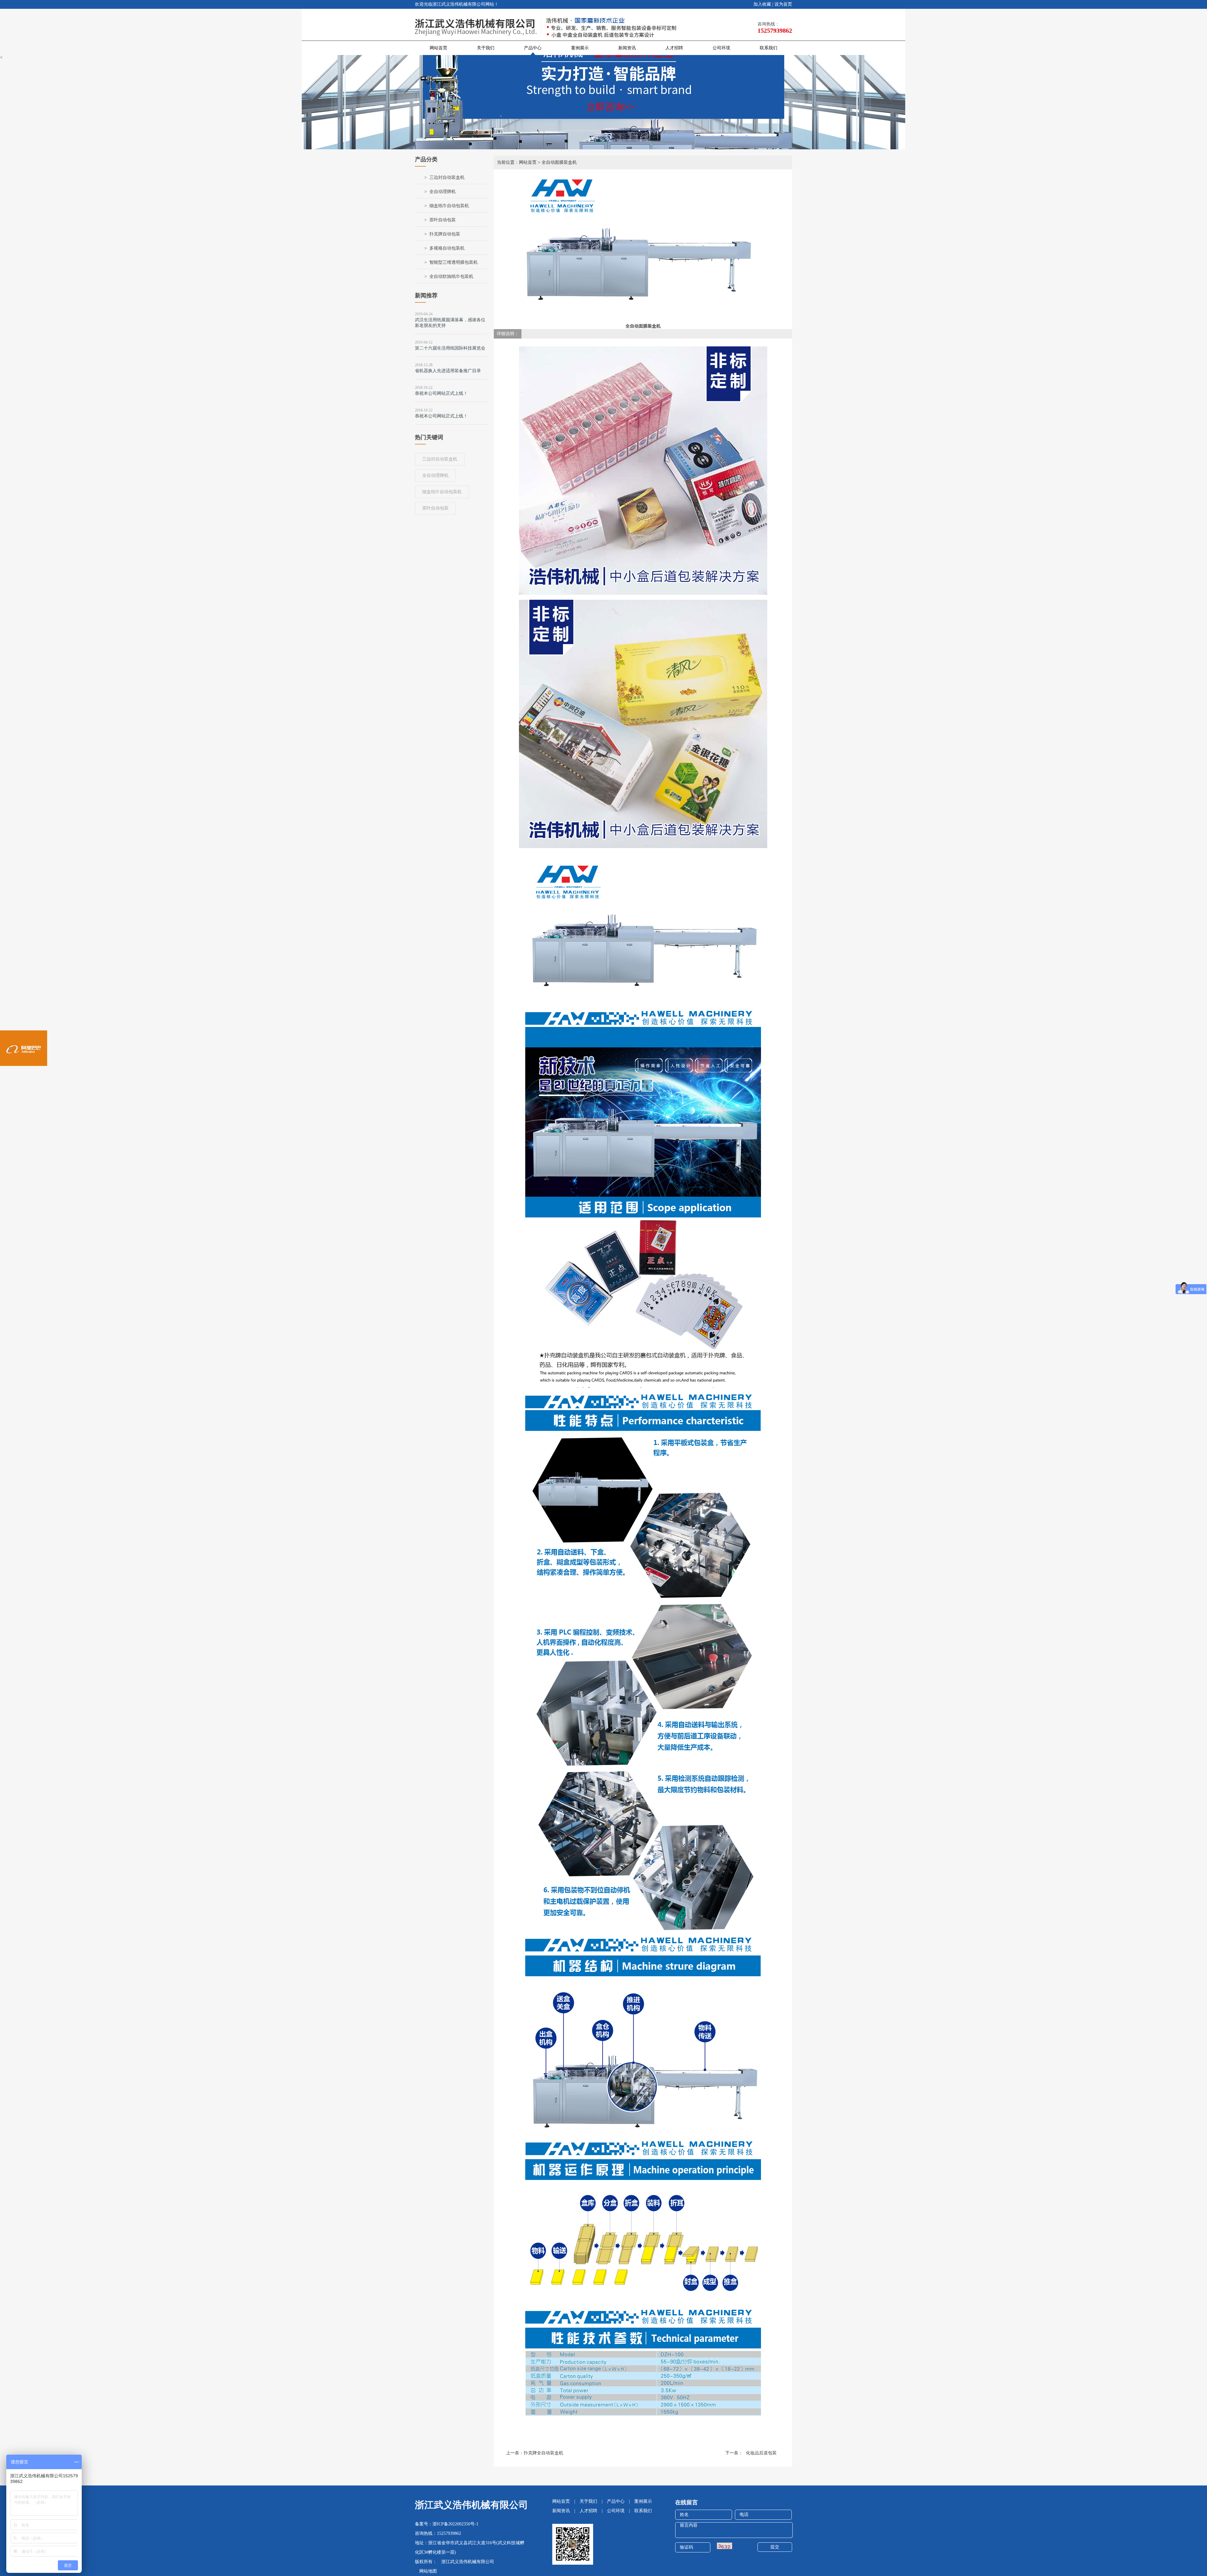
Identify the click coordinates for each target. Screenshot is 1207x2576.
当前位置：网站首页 (517, 162)
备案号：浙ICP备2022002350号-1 (447, 2524)
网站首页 (438, 48)
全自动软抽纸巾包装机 (451, 276)
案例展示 (580, 48)
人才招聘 (674, 48)
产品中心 (533, 48)
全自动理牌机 (443, 192)
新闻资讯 (627, 48)
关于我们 (486, 48)
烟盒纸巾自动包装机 (449, 206)
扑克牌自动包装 (445, 234)
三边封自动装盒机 (447, 177)
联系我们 (769, 48)
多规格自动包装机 (447, 248)
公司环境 (721, 48)
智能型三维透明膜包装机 (454, 262)
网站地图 (426, 2571)
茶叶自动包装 (443, 220)
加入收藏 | (763, 4)
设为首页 (783, 4)
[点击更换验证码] (725, 2546)
